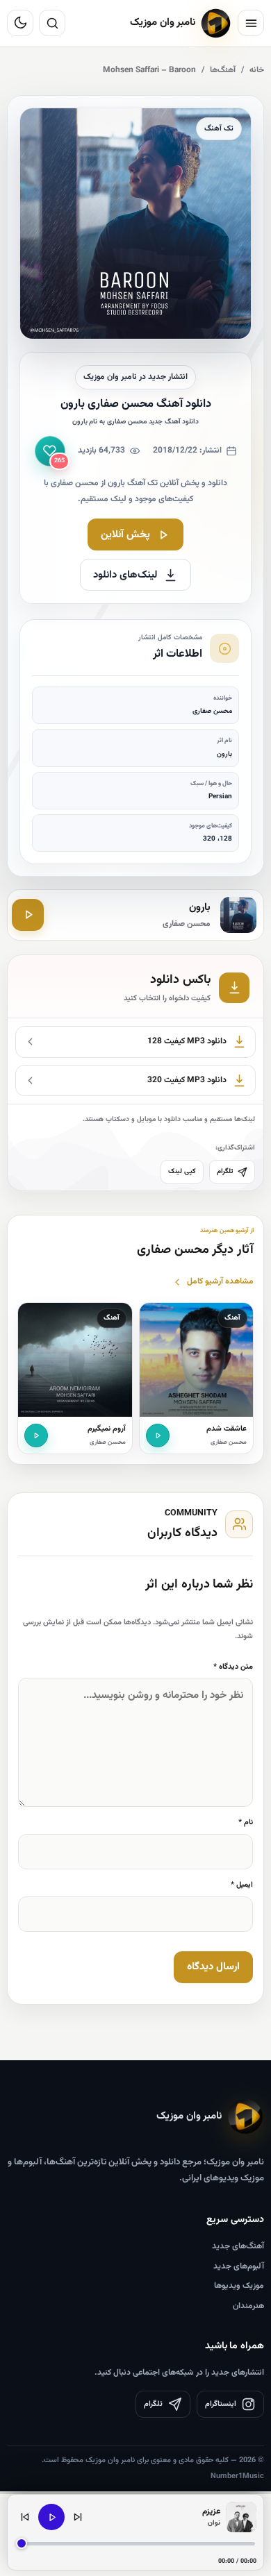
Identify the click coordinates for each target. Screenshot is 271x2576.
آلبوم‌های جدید (239, 2266)
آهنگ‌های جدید (238, 2246)
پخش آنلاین (125, 535)
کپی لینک (182, 1171)
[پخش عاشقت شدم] (158, 1436)
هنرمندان (248, 2306)
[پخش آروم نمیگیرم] (36, 1436)
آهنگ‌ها (223, 70)
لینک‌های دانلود (125, 575)
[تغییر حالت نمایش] (20, 23)
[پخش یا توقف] (51, 2517)
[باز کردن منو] (251, 23)
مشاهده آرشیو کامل (220, 1281)
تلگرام (225, 1171)
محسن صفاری (229, 1442)
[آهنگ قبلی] (25, 2517)
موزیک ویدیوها (239, 2286)
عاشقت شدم (227, 1429)
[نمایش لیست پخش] (241, 2517)
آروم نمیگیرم (107, 1429)
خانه (257, 70)
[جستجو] (52, 23)
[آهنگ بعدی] (78, 2517)
